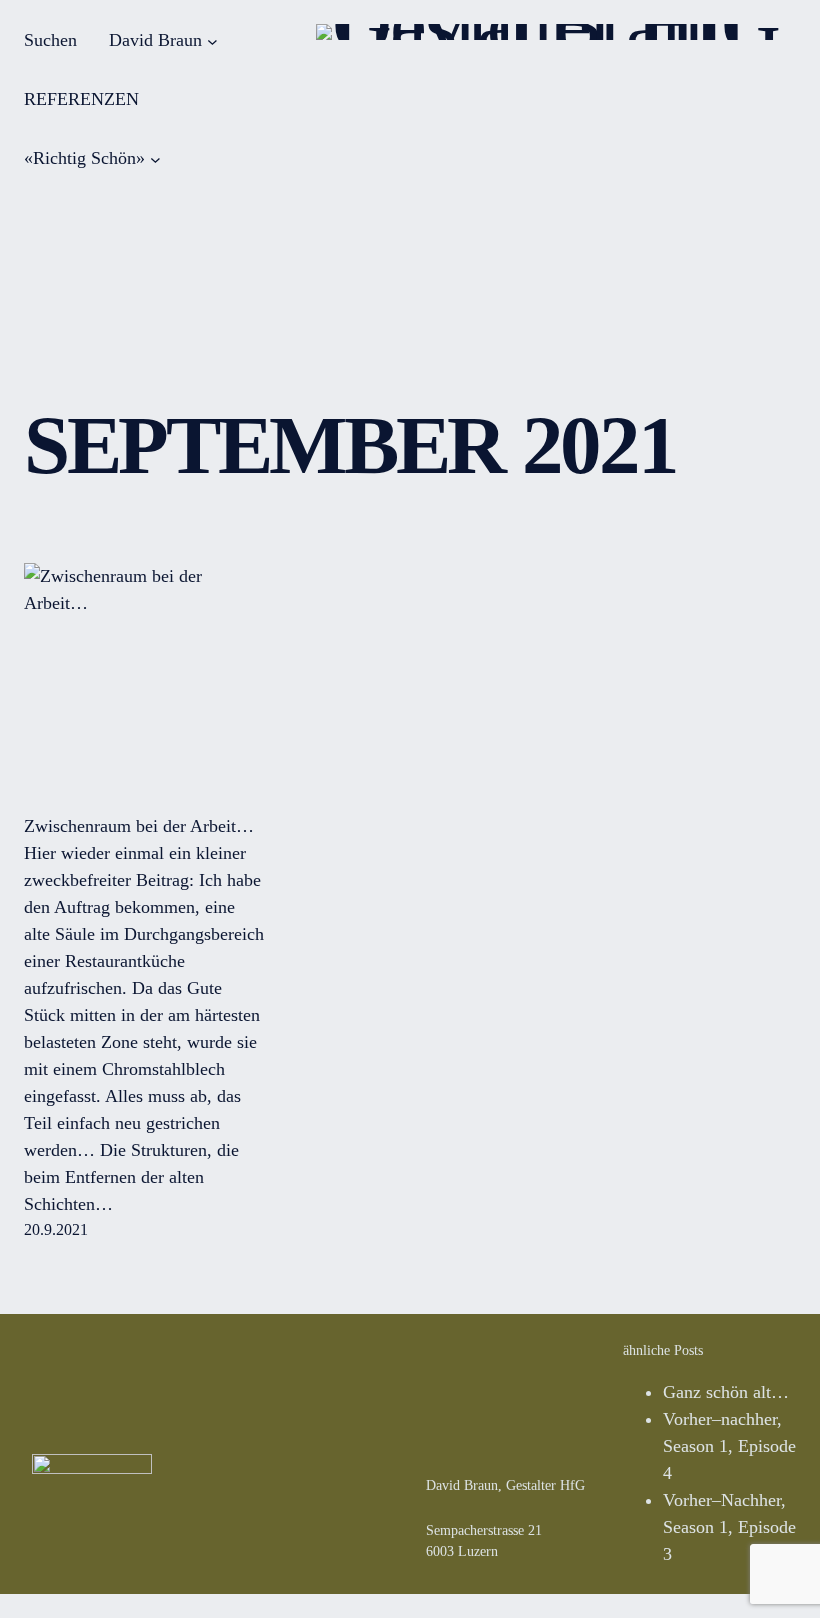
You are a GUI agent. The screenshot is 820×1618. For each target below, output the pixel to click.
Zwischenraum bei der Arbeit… (139, 826)
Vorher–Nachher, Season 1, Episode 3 (729, 1527)
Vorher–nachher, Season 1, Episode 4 (729, 1446)
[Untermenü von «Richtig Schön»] (155, 158)
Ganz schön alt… (726, 1392)
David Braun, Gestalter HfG (505, 1485)
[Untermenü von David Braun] (212, 40)
